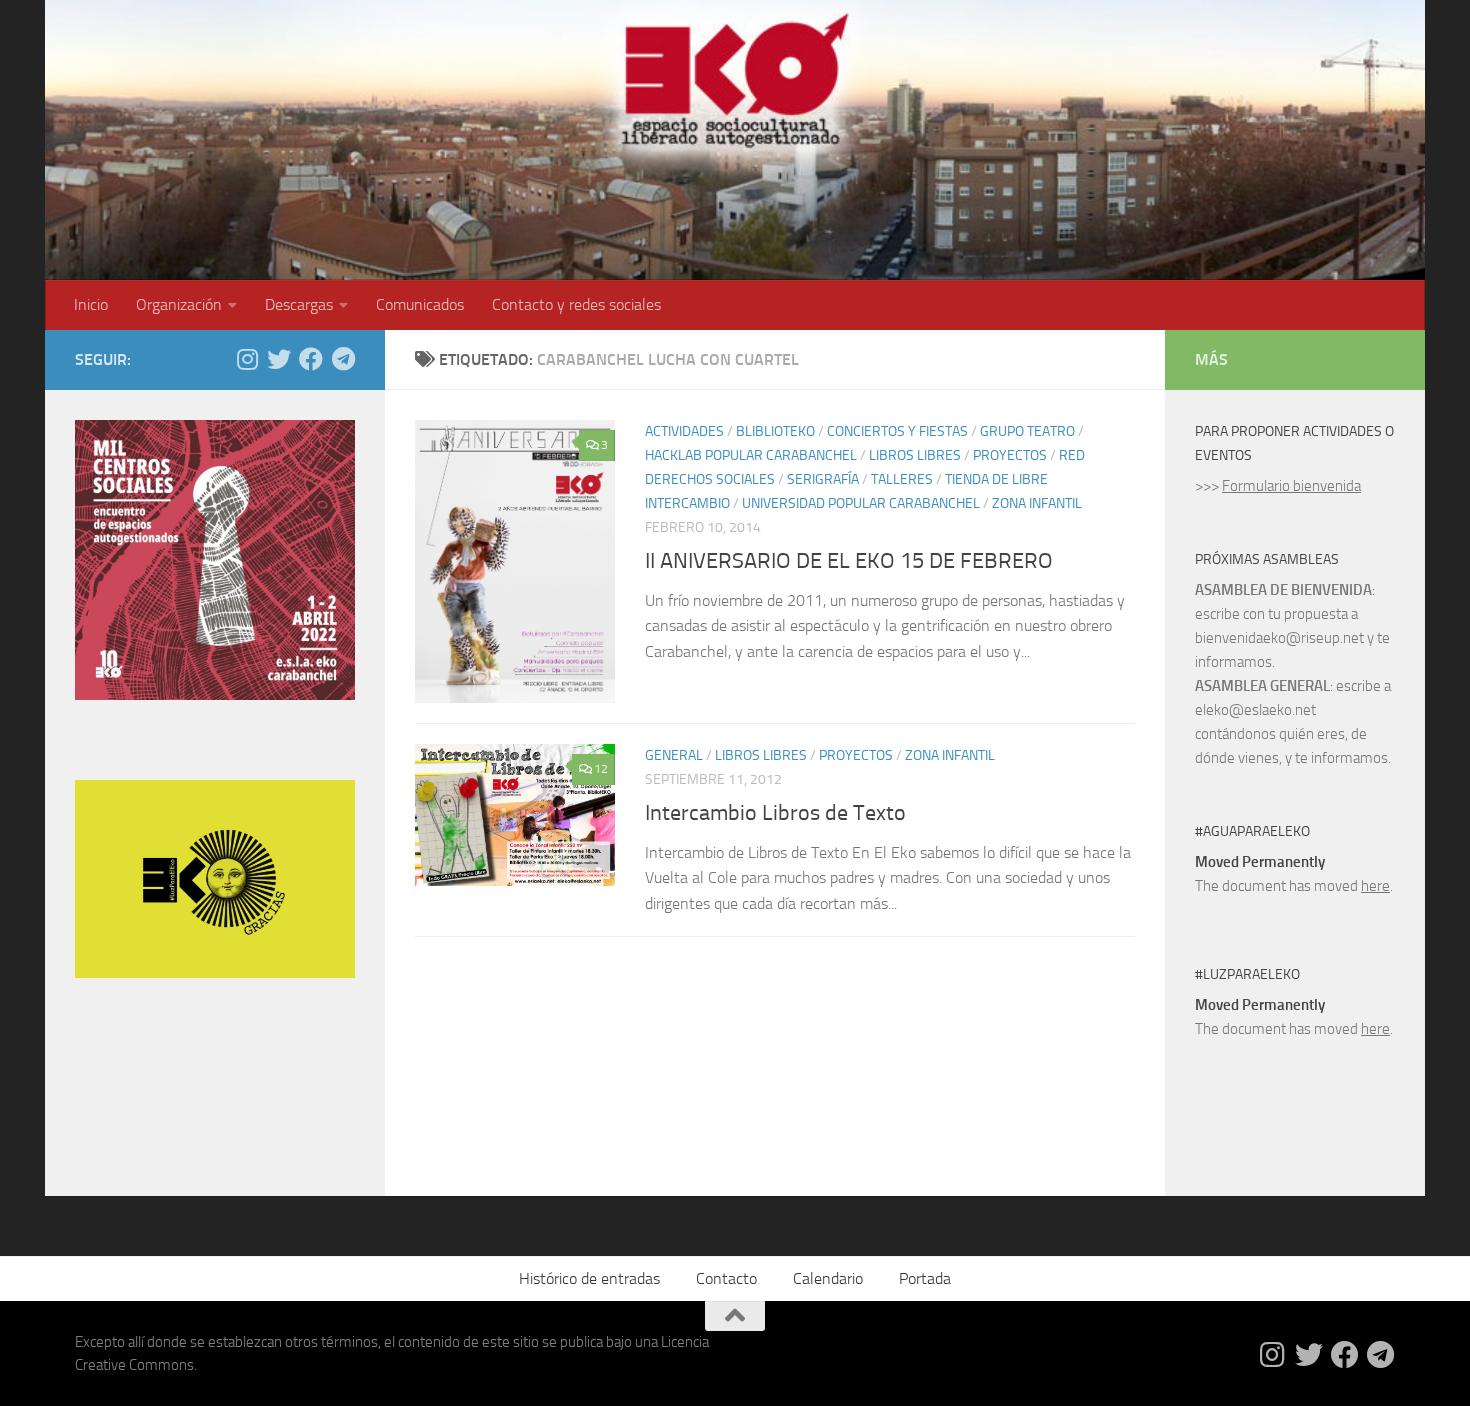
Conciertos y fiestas (897, 431)
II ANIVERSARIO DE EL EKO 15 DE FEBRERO (849, 561)
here (1375, 886)
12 (601, 769)
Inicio (91, 304)
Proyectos (1010, 455)
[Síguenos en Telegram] (343, 359)
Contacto (726, 1278)
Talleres (902, 479)
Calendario (828, 1278)
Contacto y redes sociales (576, 304)
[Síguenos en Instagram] (247, 359)
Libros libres (915, 455)
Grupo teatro (1027, 431)
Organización (179, 304)
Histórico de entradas (589, 1278)
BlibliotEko (775, 431)
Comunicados (420, 304)
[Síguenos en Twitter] (279, 359)
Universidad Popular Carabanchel (861, 503)
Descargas (299, 304)
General (674, 755)
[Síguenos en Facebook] (311, 359)
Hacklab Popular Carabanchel (751, 455)
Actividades (684, 431)
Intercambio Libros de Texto (775, 813)
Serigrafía (823, 479)
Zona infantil (1037, 503)
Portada (925, 1278)
